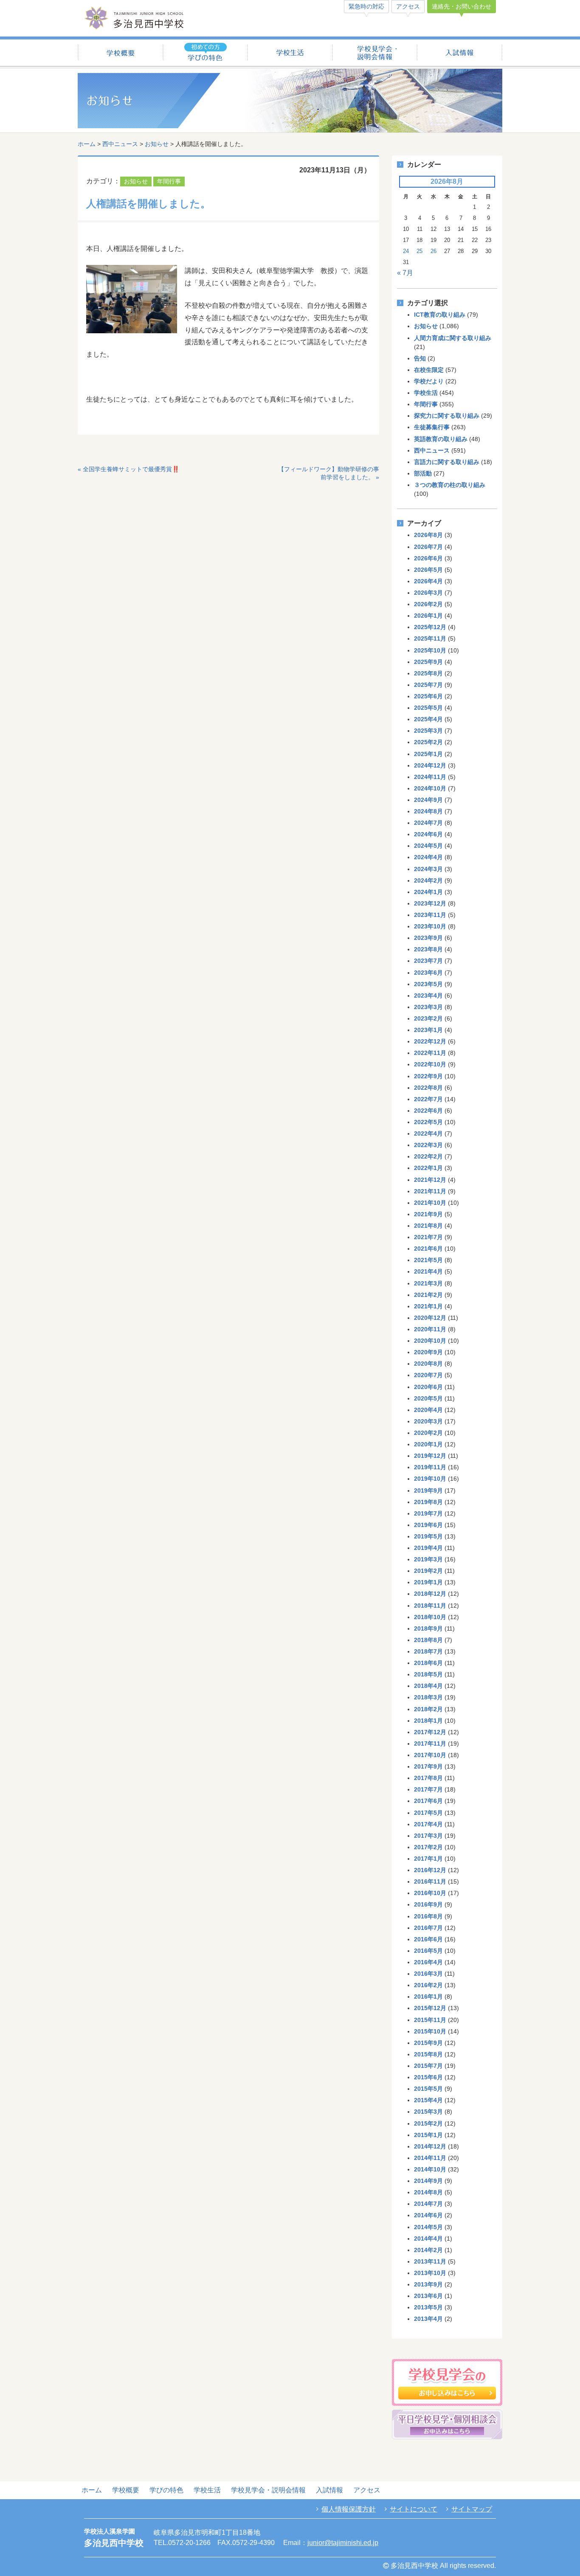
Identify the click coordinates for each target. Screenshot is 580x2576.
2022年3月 (428, 1145)
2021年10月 (430, 1203)
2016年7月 (428, 1928)
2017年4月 (428, 1824)
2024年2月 (428, 880)
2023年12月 (430, 903)
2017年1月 (428, 1859)
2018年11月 (430, 1606)
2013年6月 (428, 2296)
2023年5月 (428, 984)
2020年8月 (428, 1364)
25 (420, 251)
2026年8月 (428, 535)
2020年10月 (430, 1341)
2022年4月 (428, 1133)
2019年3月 (428, 1559)
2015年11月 (430, 2020)
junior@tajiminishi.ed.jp (343, 2543)
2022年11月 (430, 1053)
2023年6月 (428, 973)
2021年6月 (428, 1249)
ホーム (87, 144)
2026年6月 (428, 558)
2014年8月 (428, 2192)
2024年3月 (428, 869)
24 (406, 251)
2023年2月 (428, 1018)
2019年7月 (428, 1513)
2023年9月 (428, 938)
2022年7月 (428, 1099)
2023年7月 (428, 961)
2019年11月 (430, 1467)
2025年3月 (428, 731)
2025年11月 (430, 638)
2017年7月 (428, 1789)
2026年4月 (428, 581)
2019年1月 (428, 1582)
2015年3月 (428, 2112)
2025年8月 (428, 673)
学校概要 (120, 53)
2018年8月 (428, 1640)
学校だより (429, 381)
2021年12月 (430, 1180)
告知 (420, 358)
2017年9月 (428, 1766)
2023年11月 (430, 915)
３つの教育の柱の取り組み (450, 485)
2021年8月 (428, 1226)
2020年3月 (428, 1421)
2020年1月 (428, 1444)
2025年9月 (428, 662)
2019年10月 (430, 1479)
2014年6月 (428, 2215)
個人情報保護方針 (349, 2509)
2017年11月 (430, 1744)
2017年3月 (428, 1836)
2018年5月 (428, 1674)
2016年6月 (428, 1939)
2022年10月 (430, 1064)
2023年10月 (430, 926)
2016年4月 (428, 1962)
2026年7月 (428, 547)
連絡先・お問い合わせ (462, 6)
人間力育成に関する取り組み (453, 338)
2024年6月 (428, 834)
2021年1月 (428, 1306)
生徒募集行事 (432, 427)
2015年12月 (430, 2008)
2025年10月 (430, 650)
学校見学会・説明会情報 (375, 53)
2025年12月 (430, 627)
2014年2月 (428, 2250)
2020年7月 (428, 1375)
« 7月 (405, 273)
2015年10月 (430, 2031)
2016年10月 (430, 1893)
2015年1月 (428, 2135)
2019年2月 (428, 1571)
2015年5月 (428, 2089)
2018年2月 (428, 1709)
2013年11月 (430, 2261)
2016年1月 (428, 1997)
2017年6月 (428, 1801)
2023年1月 (428, 1030)
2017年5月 (428, 1813)
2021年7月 (428, 1237)
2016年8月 (428, 1916)
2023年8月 (428, 949)
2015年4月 (428, 2100)
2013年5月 (428, 2307)
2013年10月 (430, 2273)
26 (434, 251)
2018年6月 (428, 1663)
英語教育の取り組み (441, 439)
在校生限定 (429, 370)
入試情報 (460, 53)
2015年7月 (428, 2066)
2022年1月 (428, 1168)
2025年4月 (428, 719)
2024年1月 (428, 892)
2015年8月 (428, 2054)
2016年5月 (428, 1951)
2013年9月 (428, 2284)
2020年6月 (428, 1387)
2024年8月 (428, 811)
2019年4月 (428, 1548)
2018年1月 (428, 1721)
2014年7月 (428, 2204)
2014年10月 (430, 2169)
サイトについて (414, 2509)
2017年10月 (430, 1755)
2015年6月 (428, 2077)
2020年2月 (428, 1433)
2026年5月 (428, 570)
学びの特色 (166, 2490)
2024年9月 (428, 800)
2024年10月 (430, 788)
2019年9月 (428, 1490)
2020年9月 (428, 1352)
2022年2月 (428, 1156)
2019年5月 (428, 1536)
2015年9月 (428, 2043)
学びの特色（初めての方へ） (205, 53)
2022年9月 (428, 1076)
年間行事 (169, 181)
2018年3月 (428, 1697)
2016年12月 (430, 1870)
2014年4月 (428, 2239)
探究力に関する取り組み (447, 416)
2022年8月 (428, 1088)
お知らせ (157, 144)
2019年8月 (428, 1502)
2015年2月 (428, 2123)
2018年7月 (428, 1651)
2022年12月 (430, 1041)
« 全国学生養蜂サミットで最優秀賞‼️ (128, 469)
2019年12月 (430, 1456)
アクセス (408, 6)
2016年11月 (430, 1881)
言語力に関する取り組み (447, 462)
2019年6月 (428, 1525)
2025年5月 (428, 708)
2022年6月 (428, 1111)
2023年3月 (428, 1007)
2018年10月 (430, 1617)
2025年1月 (428, 754)
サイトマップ (472, 2509)
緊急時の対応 (366, 6)
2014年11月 (430, 2158)
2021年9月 (428, 1214)
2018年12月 (430, 1594)
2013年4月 (428, 2319)
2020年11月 (430, 1329)
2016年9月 (428, 1904)
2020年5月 (428, 1398)
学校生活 (290, 53)
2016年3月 (428, 1974)
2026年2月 (428, 604)
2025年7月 (428, 685)
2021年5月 (428, 1260)
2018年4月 (428, 1686)
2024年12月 (430, 765)
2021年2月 (428, 1295)
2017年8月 (428, 1778)
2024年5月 (428, 846)
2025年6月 (428, 696)
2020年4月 (428, 1410)
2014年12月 (430, 2146)
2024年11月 (430, 777)
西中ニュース (120, 144)
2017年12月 (430, 1732)
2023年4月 (428, 996)
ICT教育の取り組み (440, 315)
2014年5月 (428, 2227)
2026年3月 (428, 593)
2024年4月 (428, 857)
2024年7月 (428, 823)
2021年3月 (428, 1283)
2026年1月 (428, 616)
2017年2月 (428, 1847)
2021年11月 (430, 1191)
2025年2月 (428, 742)
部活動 (423, 473)
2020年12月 (430, 1318)
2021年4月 (428, 1271)
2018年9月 (428, 1628)
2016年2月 (428, 1985)
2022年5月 (428, 1122)
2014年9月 (428, 2181)
